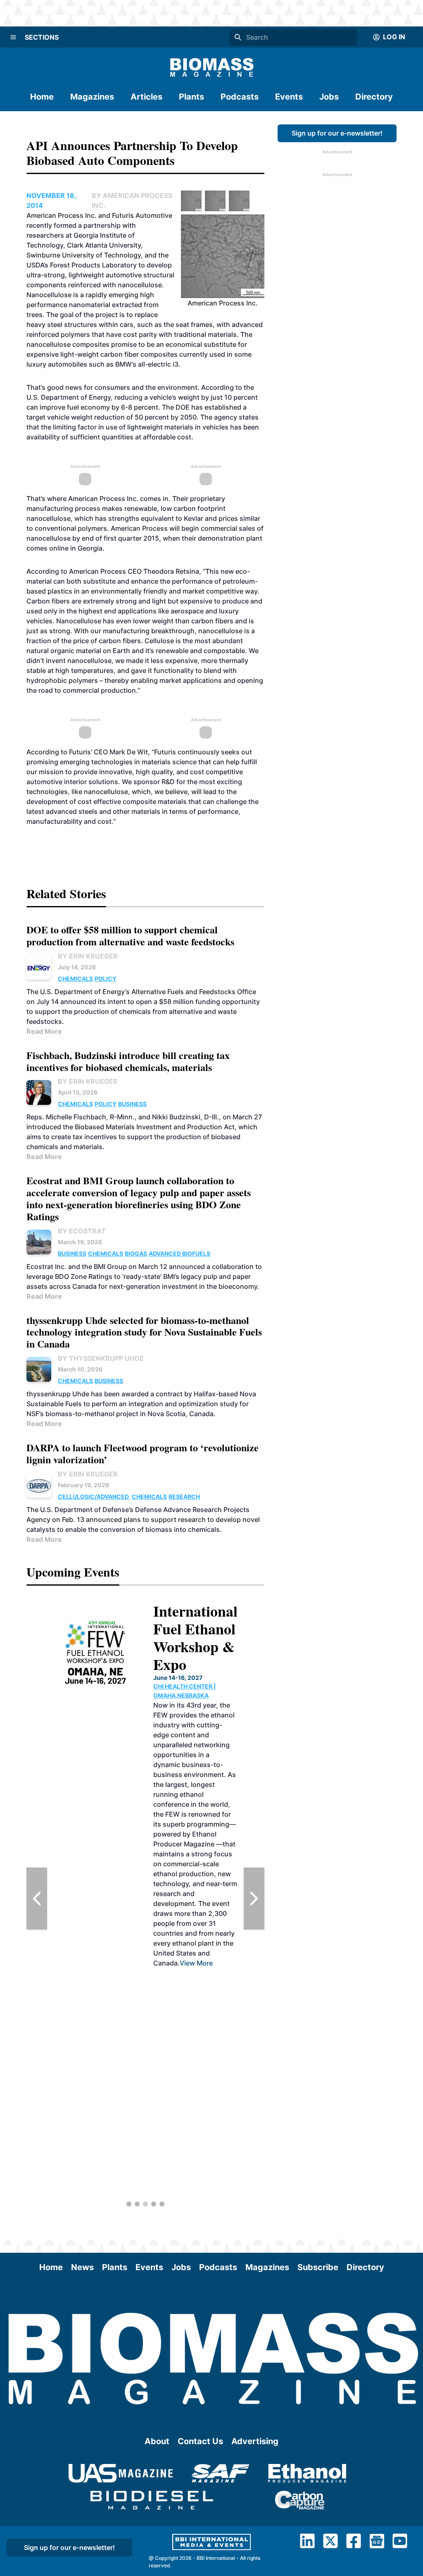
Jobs (329, 97)
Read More (44, 1031)
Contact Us (200, 2441)
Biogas (136, 1253)
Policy (106, 979)
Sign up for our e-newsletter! (337, 133)
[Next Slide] (254, 1899)
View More (196, 1963)
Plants (191, 97)
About (157, 2441)
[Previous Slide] (37, 1899)
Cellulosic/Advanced (94, 1497)
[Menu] (13, 37)
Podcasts (240, 97)
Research (184, 1497)
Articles (146, 97)
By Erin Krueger (88, 956)
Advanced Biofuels (179, 1253)
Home (42, 97)
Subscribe (318, 2267)
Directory (374, 97)
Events (289, 97)
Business (132, 1104)
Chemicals (75, 979)
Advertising (255, 2441)
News (82, 2267)
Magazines (92, 97)
